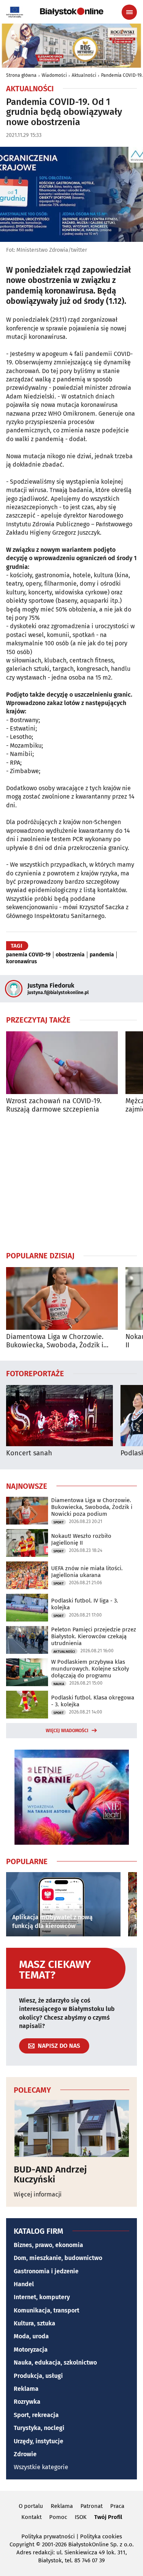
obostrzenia (70, 955)
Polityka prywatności (48, 2536)
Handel (24, 2284)
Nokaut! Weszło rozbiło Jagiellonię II (81, 1539)
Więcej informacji (38, 2194)
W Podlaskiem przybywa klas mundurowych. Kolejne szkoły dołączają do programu (90, 1669)
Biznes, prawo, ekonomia (48, 2245)
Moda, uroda (31, 2336)
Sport (59, 1522)
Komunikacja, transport (47, 2310)
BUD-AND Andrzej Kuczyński (50, 2175)
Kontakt (31, 2517)
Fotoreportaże (35, 1373)
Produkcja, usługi (38, 2376)
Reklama (26, 2389)
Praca (117, 2506)
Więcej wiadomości (67, 1731)
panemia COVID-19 (28, 955)
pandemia (102, 955)
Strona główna (21, 75)
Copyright (22, 2544)
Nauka (59, 1684)
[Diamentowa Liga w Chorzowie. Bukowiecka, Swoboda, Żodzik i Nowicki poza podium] (62, 1298)
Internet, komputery (42, 2297)
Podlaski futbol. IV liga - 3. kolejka (85, 1604)
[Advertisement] (72, 1182)
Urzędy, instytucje (39, 2441)
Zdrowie (25, 2454)
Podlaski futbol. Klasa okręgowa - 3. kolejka (93, 1701)
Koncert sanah (29, 1453)
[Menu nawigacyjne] (129, 12)
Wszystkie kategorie (41, 2467)
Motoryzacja (31, 2350)
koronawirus (22, 962)
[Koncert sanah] (59, 1416)
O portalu (31, 2506)
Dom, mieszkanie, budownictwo (58, 2258)
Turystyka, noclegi (39, 2428)
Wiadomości (54, 75)
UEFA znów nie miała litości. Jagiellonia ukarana (87, 1572)
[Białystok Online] (72, 12)
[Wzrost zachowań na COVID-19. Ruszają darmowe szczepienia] (62, 1063)
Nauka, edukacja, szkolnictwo (55, 2362)
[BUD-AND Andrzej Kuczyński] (71, 2128)
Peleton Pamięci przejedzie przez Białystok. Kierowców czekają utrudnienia (94, 1636)
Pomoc (58, 2517)
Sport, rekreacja (36, 2415)
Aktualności (84, 75)
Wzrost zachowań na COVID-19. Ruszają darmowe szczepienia (54, 1105)
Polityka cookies (101, 2536)
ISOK (81, 2517)
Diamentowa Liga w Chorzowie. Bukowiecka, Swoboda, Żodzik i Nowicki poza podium (55, 1341)
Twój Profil (108, 2517)
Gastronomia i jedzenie (46, 2271)
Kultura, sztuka (35, 2323)
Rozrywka (27, 2402)
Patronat (92, 2506)
